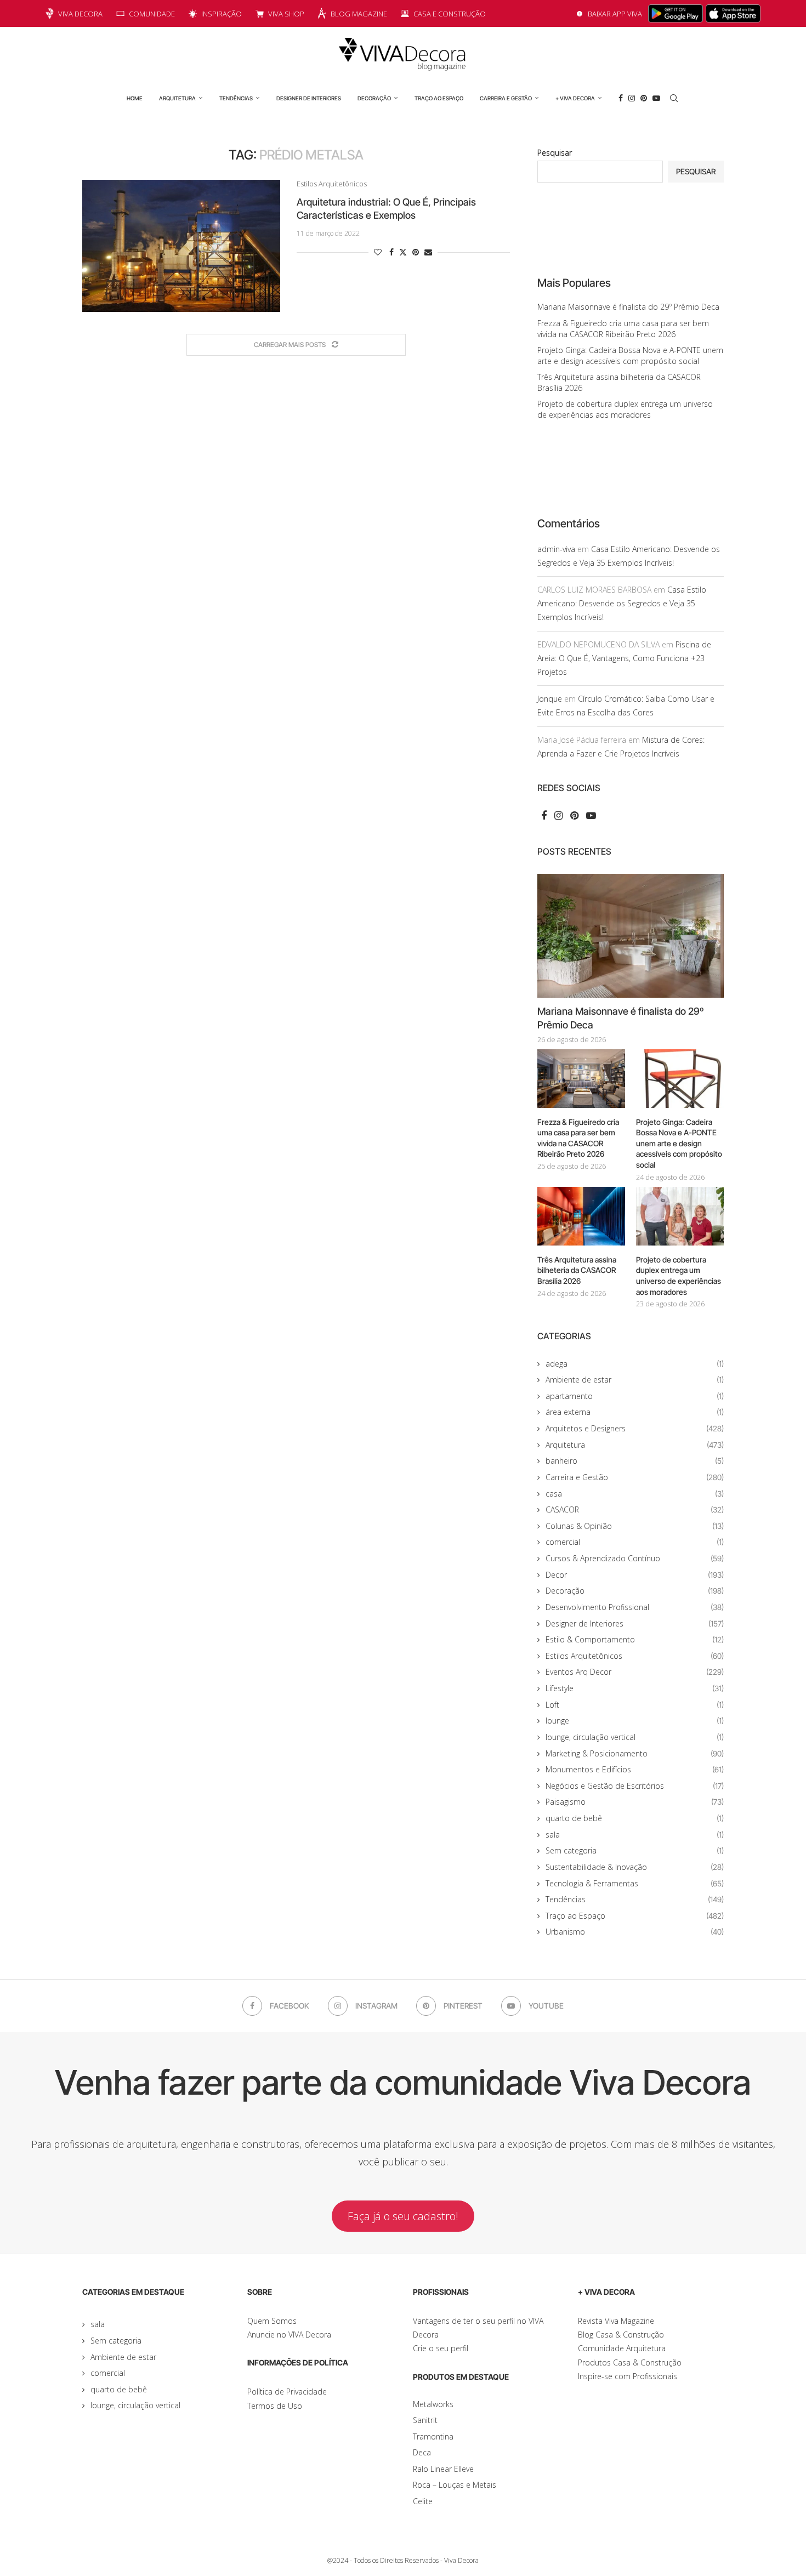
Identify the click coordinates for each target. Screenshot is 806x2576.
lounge (635, 1721)
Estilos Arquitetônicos (635, 1656)
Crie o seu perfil (441, 2348)
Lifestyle (635, 1688)
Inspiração (222, 14)
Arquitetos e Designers (635, 1428)
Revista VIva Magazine (616, 2321)
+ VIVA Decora (575, 98)
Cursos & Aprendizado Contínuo (635, 1558)
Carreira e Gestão (506, 98)
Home (135, 98)
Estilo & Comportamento (635, 1639)
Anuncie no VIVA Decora (289, 2335)
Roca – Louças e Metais (455, 2485)
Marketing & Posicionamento (635, 1753)
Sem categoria (635, 1850)
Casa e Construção (450, 14)
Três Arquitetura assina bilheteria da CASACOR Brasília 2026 (577, 1270)
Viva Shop (286, 14)
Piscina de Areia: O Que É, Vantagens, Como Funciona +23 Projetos (624, 658)
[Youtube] (656, 98)
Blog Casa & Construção (621, 2335)
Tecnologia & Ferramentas (635, 1883)
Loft (635, 1705)
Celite (423, 2501)
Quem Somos (272, 2321)
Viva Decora (80, 14)
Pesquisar (555, 153)
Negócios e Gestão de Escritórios (635, 1786)
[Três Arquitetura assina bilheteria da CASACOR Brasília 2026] (581, 1216)
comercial (635, 1542)
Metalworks (433, 2404)
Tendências (236, 98)
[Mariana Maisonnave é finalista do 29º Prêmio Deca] (631, 936)
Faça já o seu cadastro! (403, 2216)
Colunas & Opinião (635, 1526)
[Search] (674, 98)
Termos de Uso (275, 2406)
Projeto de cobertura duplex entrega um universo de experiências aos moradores (625, 409)
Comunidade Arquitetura (622, 2348)
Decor (635, 1575)
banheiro (635, 1461)
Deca (422, 2452)
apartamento (635, 1396)
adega (635, 1364)
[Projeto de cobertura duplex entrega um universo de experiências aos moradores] (680, 1216)
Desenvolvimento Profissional (635, 1607)
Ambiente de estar (635, 1380)
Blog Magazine (359, 14)
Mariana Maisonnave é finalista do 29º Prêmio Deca (628, 307)
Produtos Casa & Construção (630, 2362)
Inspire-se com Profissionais (628, 2376)
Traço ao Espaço (439, 98)
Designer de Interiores (309, 98)
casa (635, 1494)
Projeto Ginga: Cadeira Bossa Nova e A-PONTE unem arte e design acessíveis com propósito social (630, 356)
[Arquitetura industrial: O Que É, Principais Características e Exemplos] (181, 246)
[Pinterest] (644, 98)
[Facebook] (621, 98)
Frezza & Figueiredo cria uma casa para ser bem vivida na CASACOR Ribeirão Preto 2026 (623, 329)
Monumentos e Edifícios (635, 1769)
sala (635, 1835)
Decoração (374, 98)
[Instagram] (632, 98)
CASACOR (635, 1509)
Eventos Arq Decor (635, 1672)
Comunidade (152, 14)
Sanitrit (425, 2420)
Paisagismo (635, 1802)
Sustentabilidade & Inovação (635, 1867)
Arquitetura (177, 98)
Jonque (550, 699)
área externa (635, 1412)
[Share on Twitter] (403, 252)
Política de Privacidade (287, 2392)
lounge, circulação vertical (635, 1737)
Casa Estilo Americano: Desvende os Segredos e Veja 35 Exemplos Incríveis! (622, 603)
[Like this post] (378, 252)
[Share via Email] (428, 252)
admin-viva (556, 549)
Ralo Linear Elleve (443, 2469)
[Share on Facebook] (391, 252)
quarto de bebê (635, 1818)
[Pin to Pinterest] (416, 252)
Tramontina (433, 2436)
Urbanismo (635, 1932)
